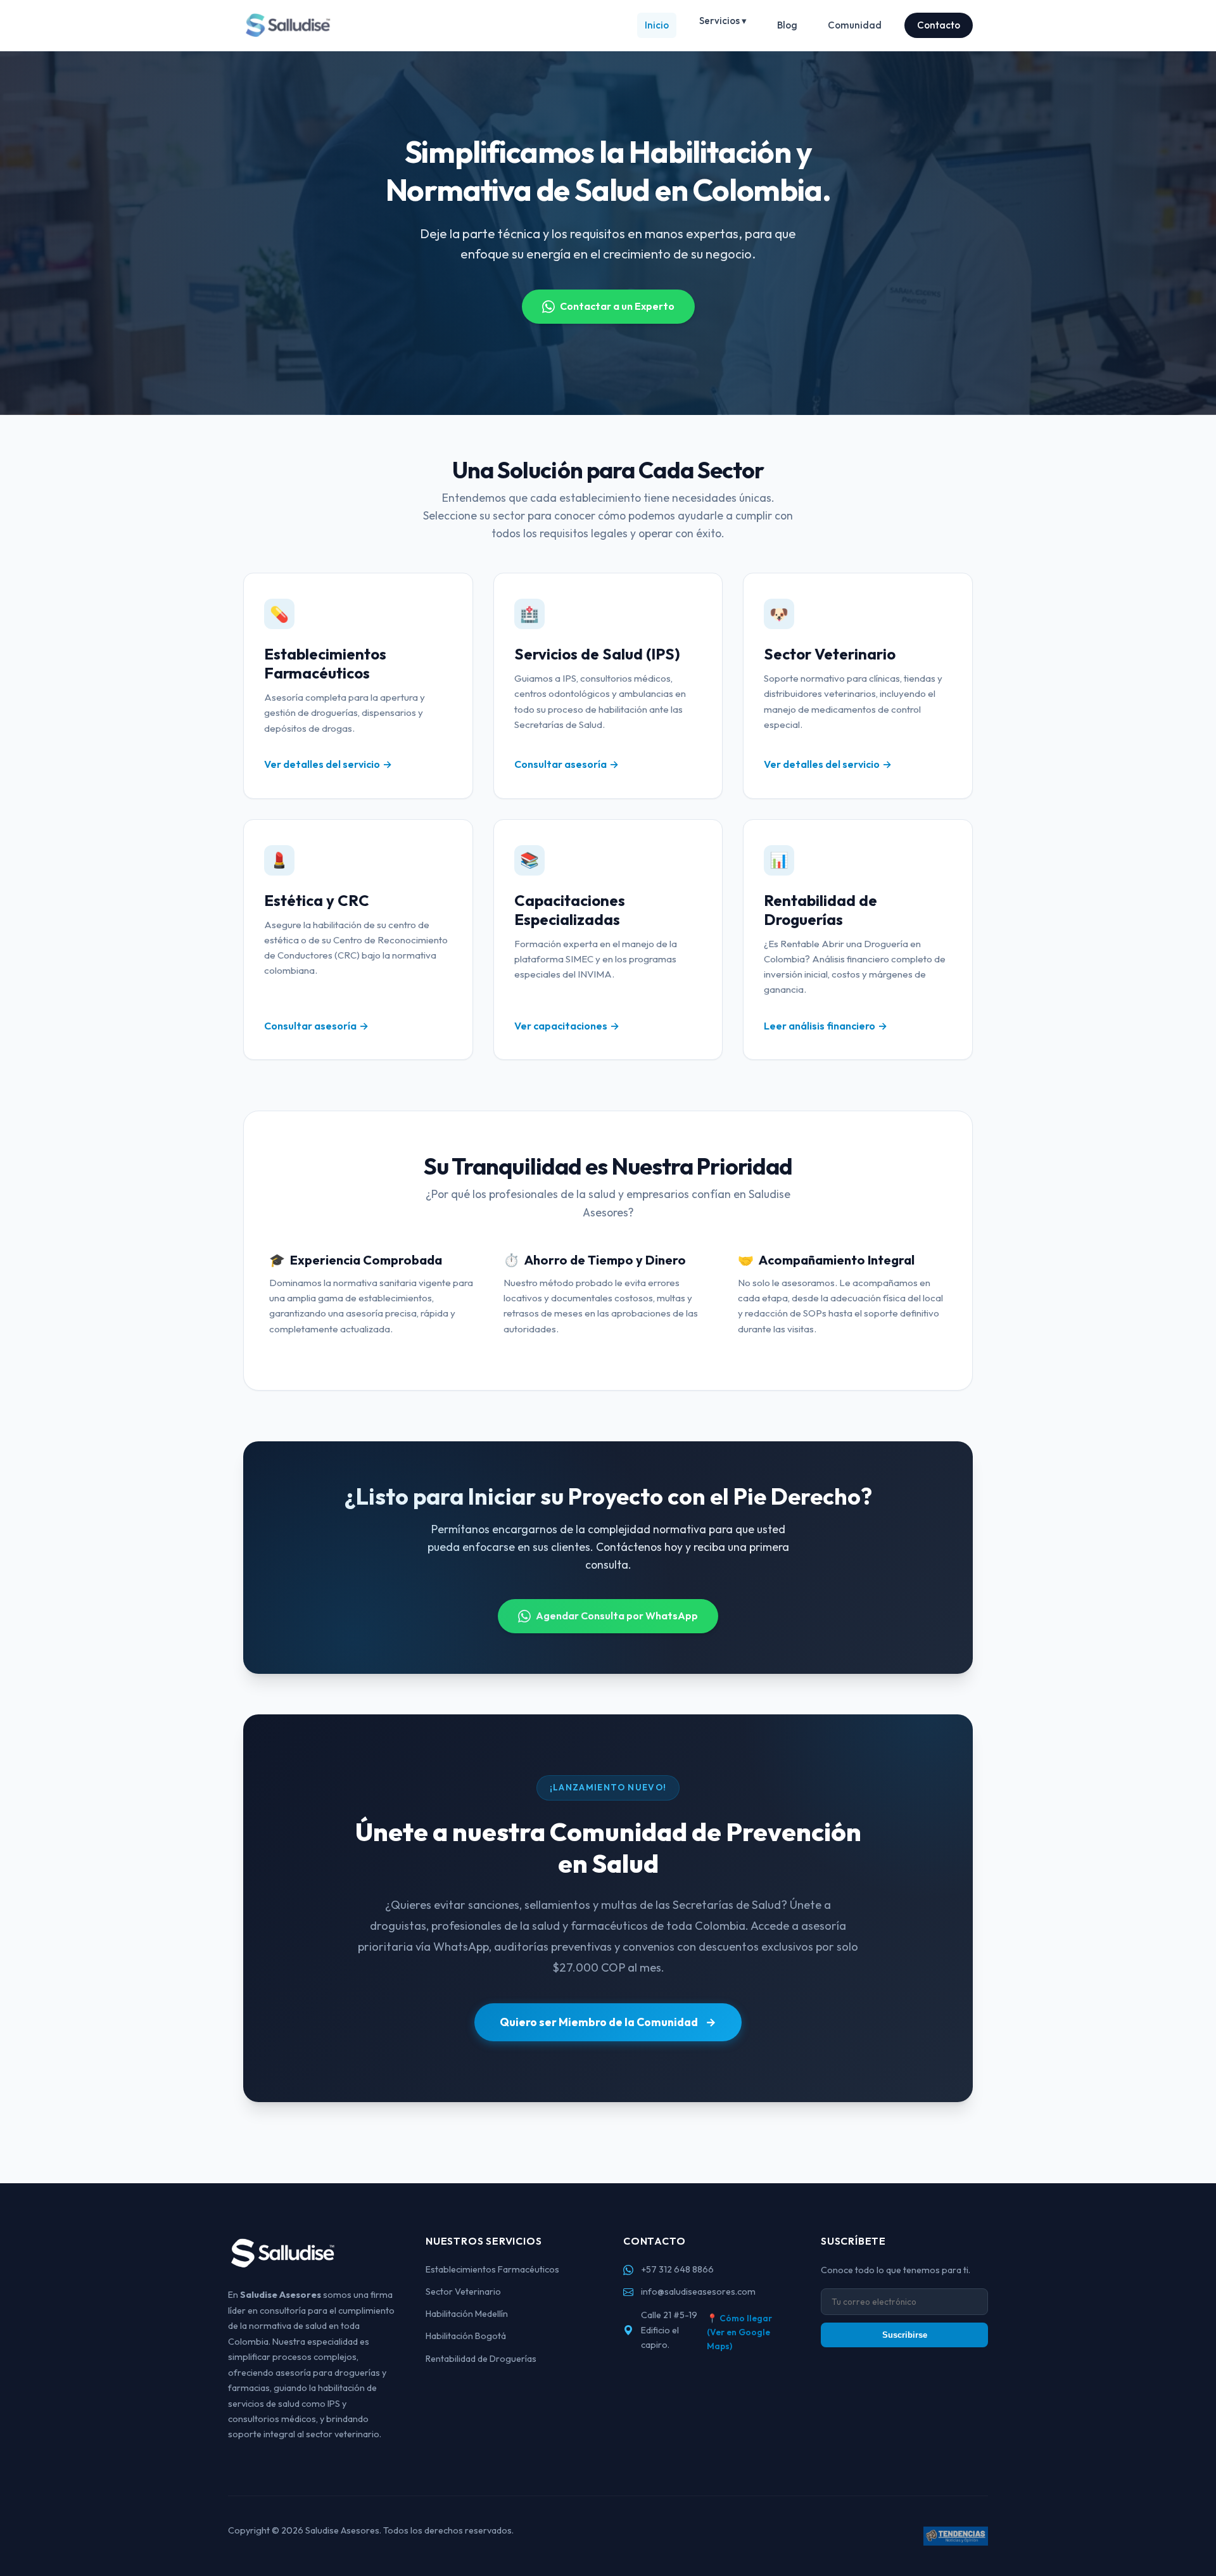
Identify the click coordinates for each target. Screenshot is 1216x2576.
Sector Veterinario (463, 2292)
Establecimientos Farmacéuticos (492, 2269)
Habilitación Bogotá (466, 2336)
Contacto (939, 25)
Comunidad (855, 25)
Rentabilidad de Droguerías (481, 2359)
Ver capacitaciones (561, 1026)
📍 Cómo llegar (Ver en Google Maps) (739, 2332)
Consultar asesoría (560, 764)
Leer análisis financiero (820, 1026)
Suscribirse (905, 2335)
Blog (787, 25)
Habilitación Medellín (467, 2314)
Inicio (657, 25)
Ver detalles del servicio (322, 764)
